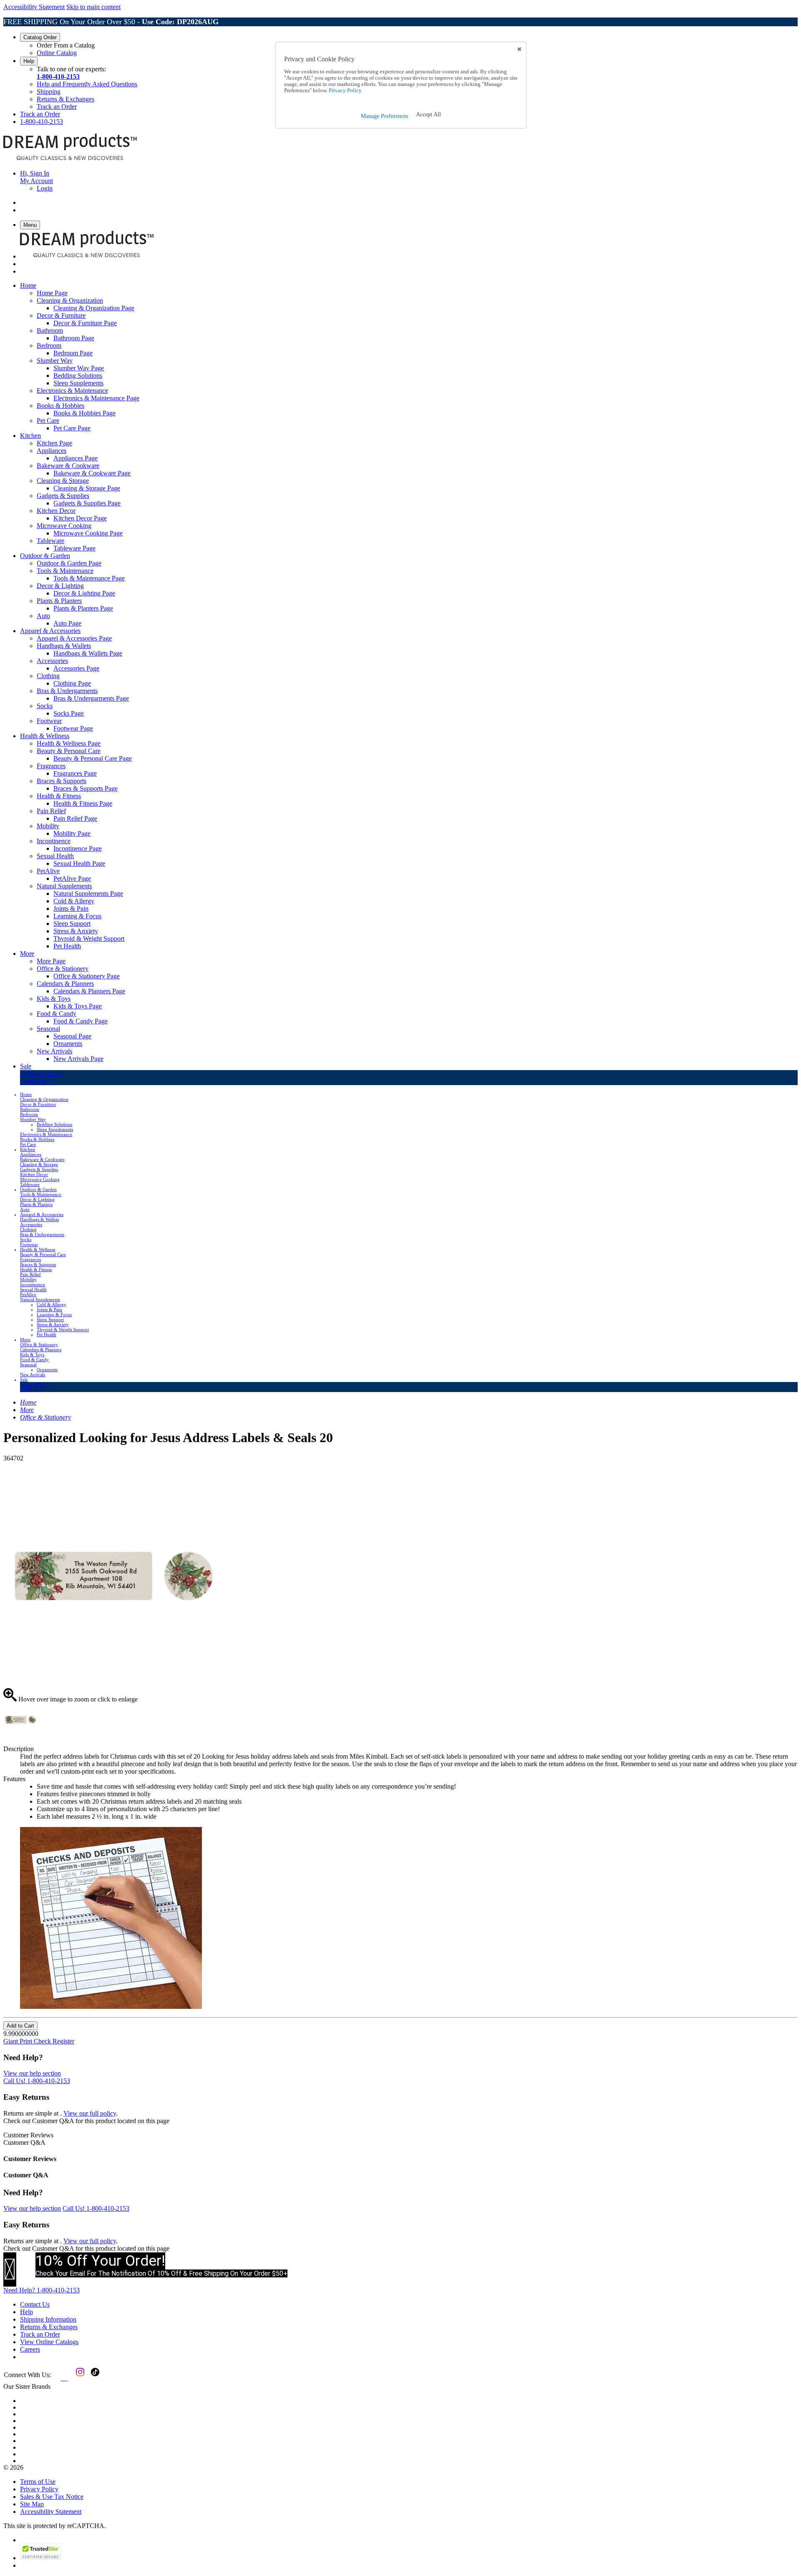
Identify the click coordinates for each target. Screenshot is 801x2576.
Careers (30, 2349)
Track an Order (57, 107)
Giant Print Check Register (39, 2041)
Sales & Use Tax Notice (52, 2497)
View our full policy (90, 2113)
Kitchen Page (54, 443)
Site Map (32, 2504)
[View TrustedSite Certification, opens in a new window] (41, 2558)
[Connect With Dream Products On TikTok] (94, 2378)
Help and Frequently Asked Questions (87, 84)
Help (29, 61)
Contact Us (35, 2304)
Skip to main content (93, 7)
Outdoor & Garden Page (69, 563)
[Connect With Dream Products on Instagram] (78, 2378)
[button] (428, 115)
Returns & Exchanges (65, 99)
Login (45, 188)
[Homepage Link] (70, 159)
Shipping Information (48, 2319)
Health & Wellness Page (69, 743)
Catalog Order (40, 37)
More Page (51, 961)
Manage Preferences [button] (384, 116)
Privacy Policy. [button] (345, 90)
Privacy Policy (39, 2489)
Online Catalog (57, 53)
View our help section (32, 2073)
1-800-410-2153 (58, 77)
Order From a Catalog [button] (66, 45)
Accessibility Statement (34, 7)
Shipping (49, 92)
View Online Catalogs (49, 2342)
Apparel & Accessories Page (74, 638)
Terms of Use (38, 2482)
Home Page (52, 293)
